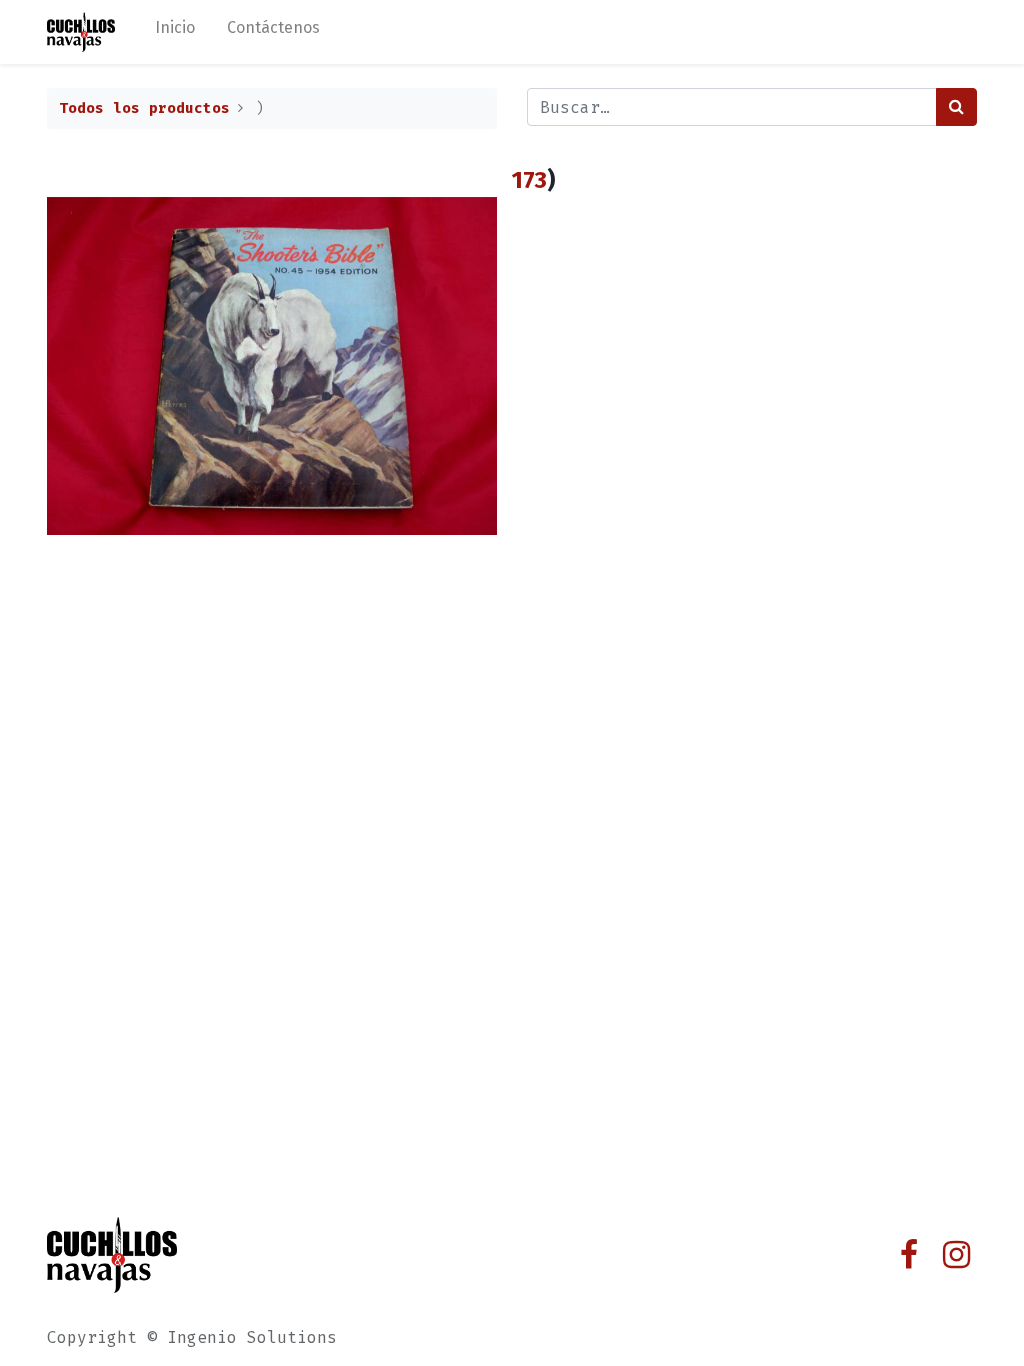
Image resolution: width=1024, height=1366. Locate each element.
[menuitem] (175, 32)
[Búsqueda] (956, 107)
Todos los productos (144, 108)
